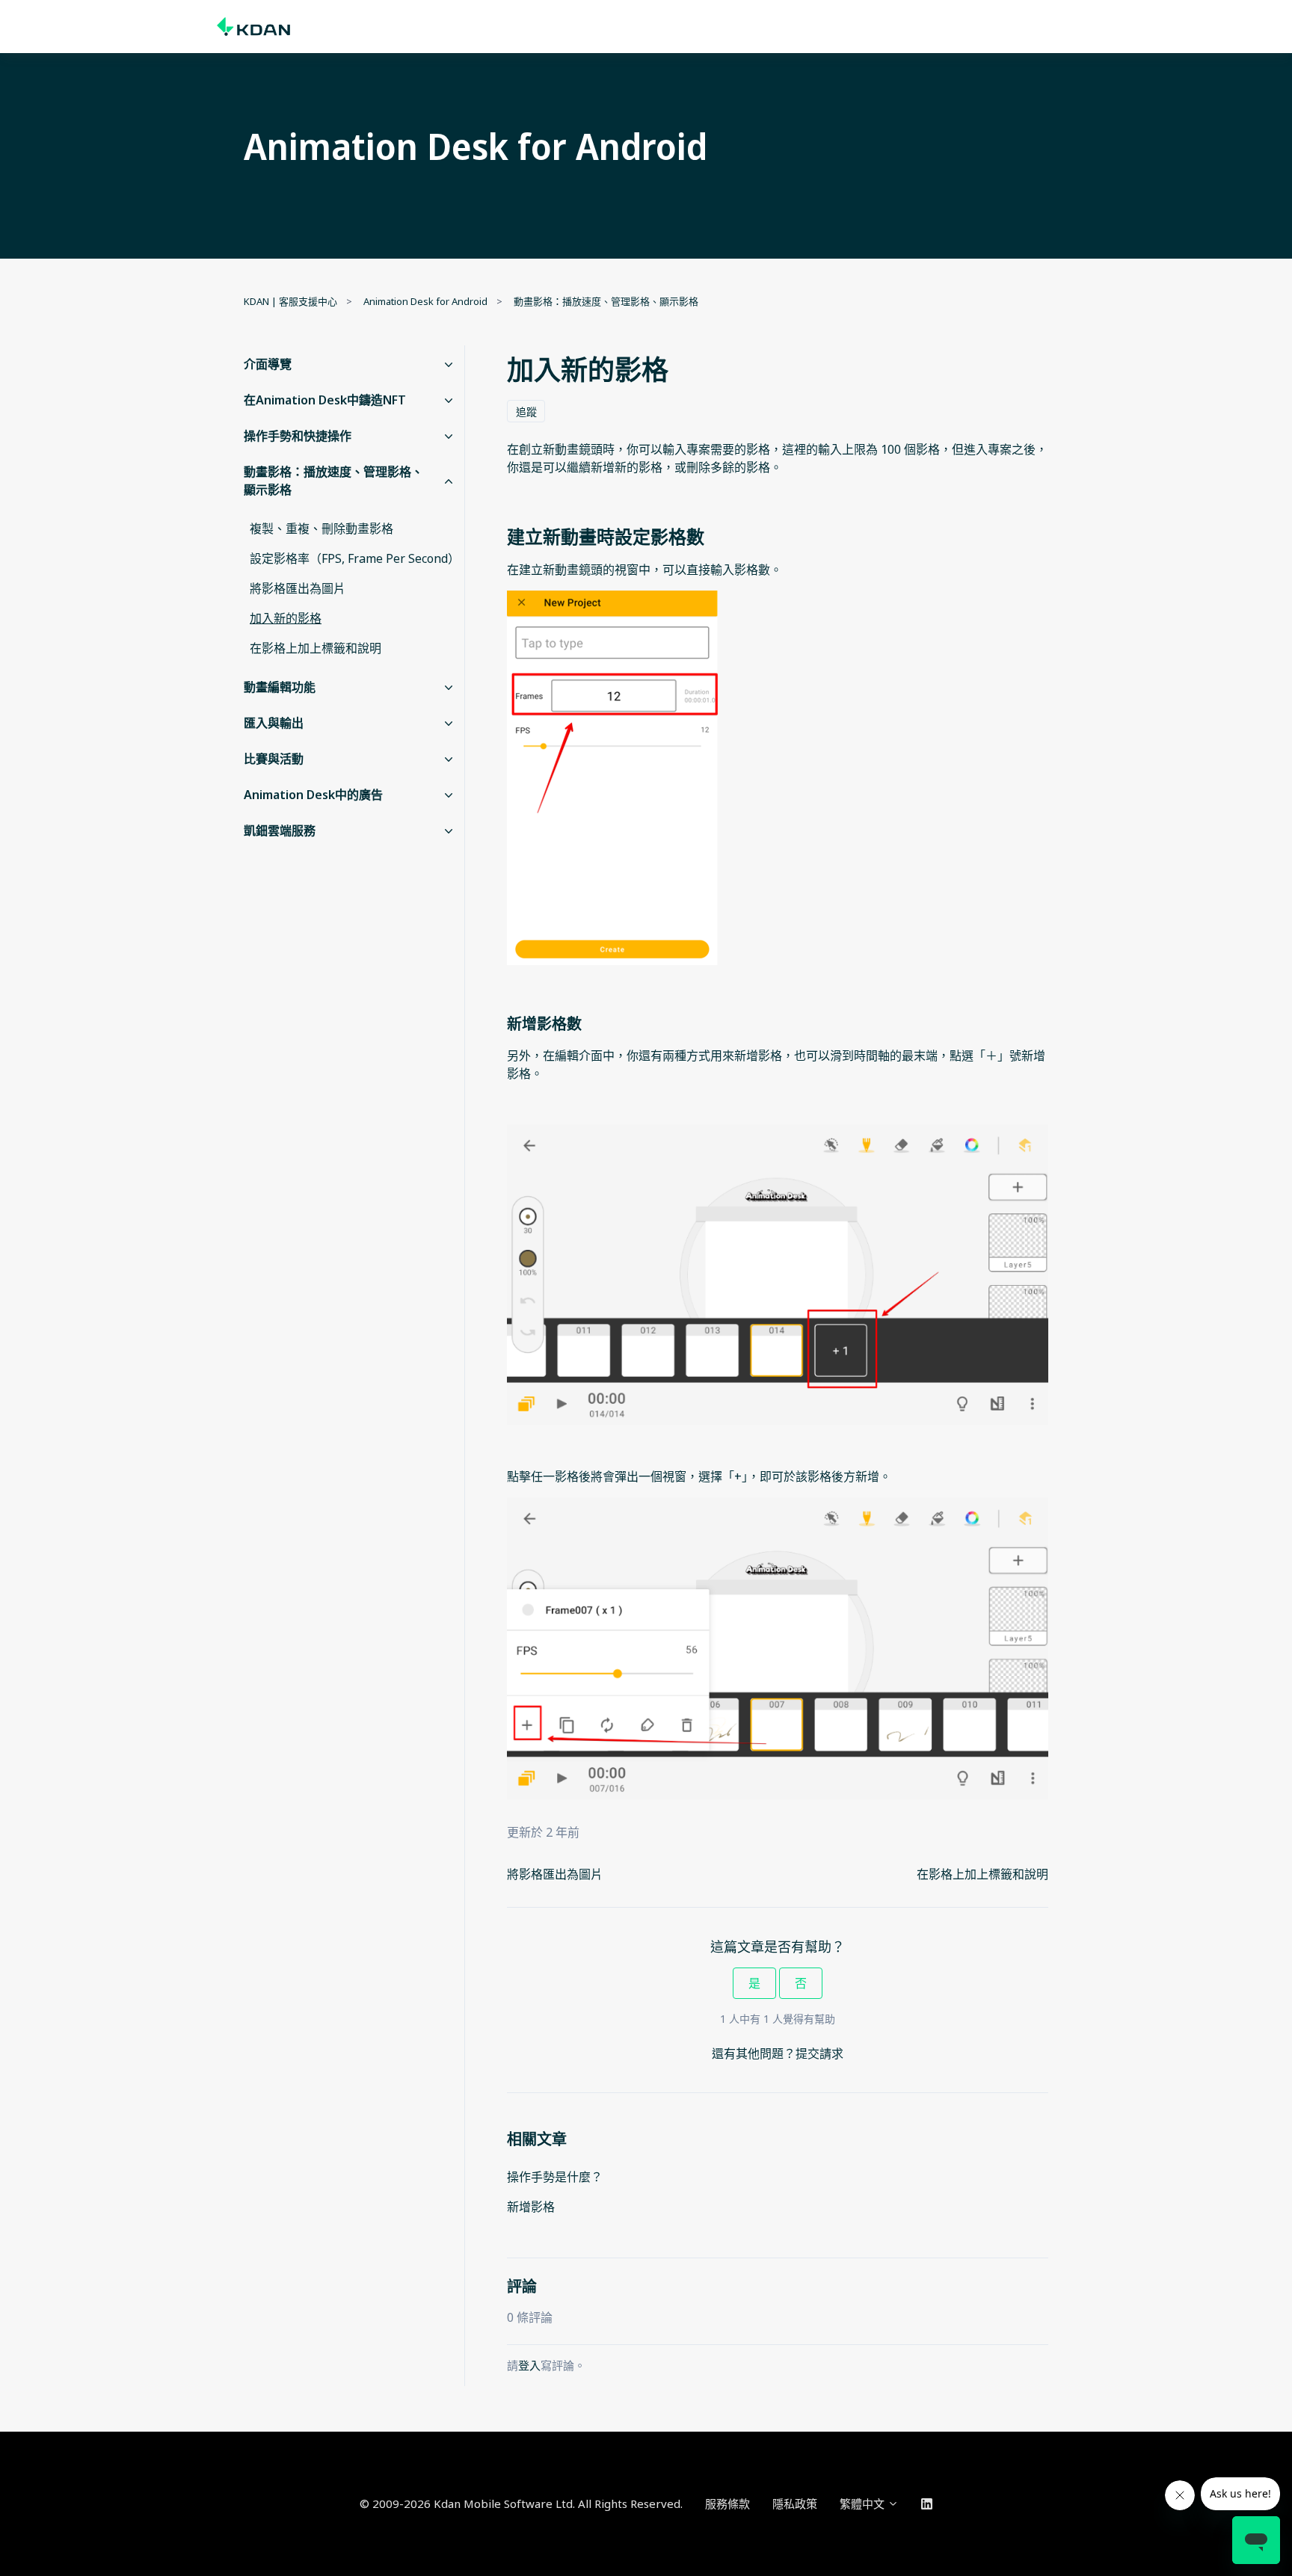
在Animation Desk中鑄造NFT (325, 400)
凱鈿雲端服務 (280, 831)
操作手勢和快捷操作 (298, 436)
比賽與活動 (274, 759)
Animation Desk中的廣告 (313, 795)
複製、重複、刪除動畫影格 (322, 529)
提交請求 (819, 2053)
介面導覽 (268, 364)
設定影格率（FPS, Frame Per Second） (354, 558)
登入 (529, 2365)
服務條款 (727, 2503)
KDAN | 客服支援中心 (290, 301)
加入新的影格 (286, 618)
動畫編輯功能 (280, 687)
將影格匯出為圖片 (555, 1874)
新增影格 (531, 2207)
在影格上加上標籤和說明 (982, 1874)
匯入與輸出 (274, 723)
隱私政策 (795, 2503)
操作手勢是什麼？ (555, 2177)
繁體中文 (864, 2503)
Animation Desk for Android (425, 301)
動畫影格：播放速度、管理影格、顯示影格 (606, 301)
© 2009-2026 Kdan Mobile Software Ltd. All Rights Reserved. (521, 2503)
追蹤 (526, 412)
